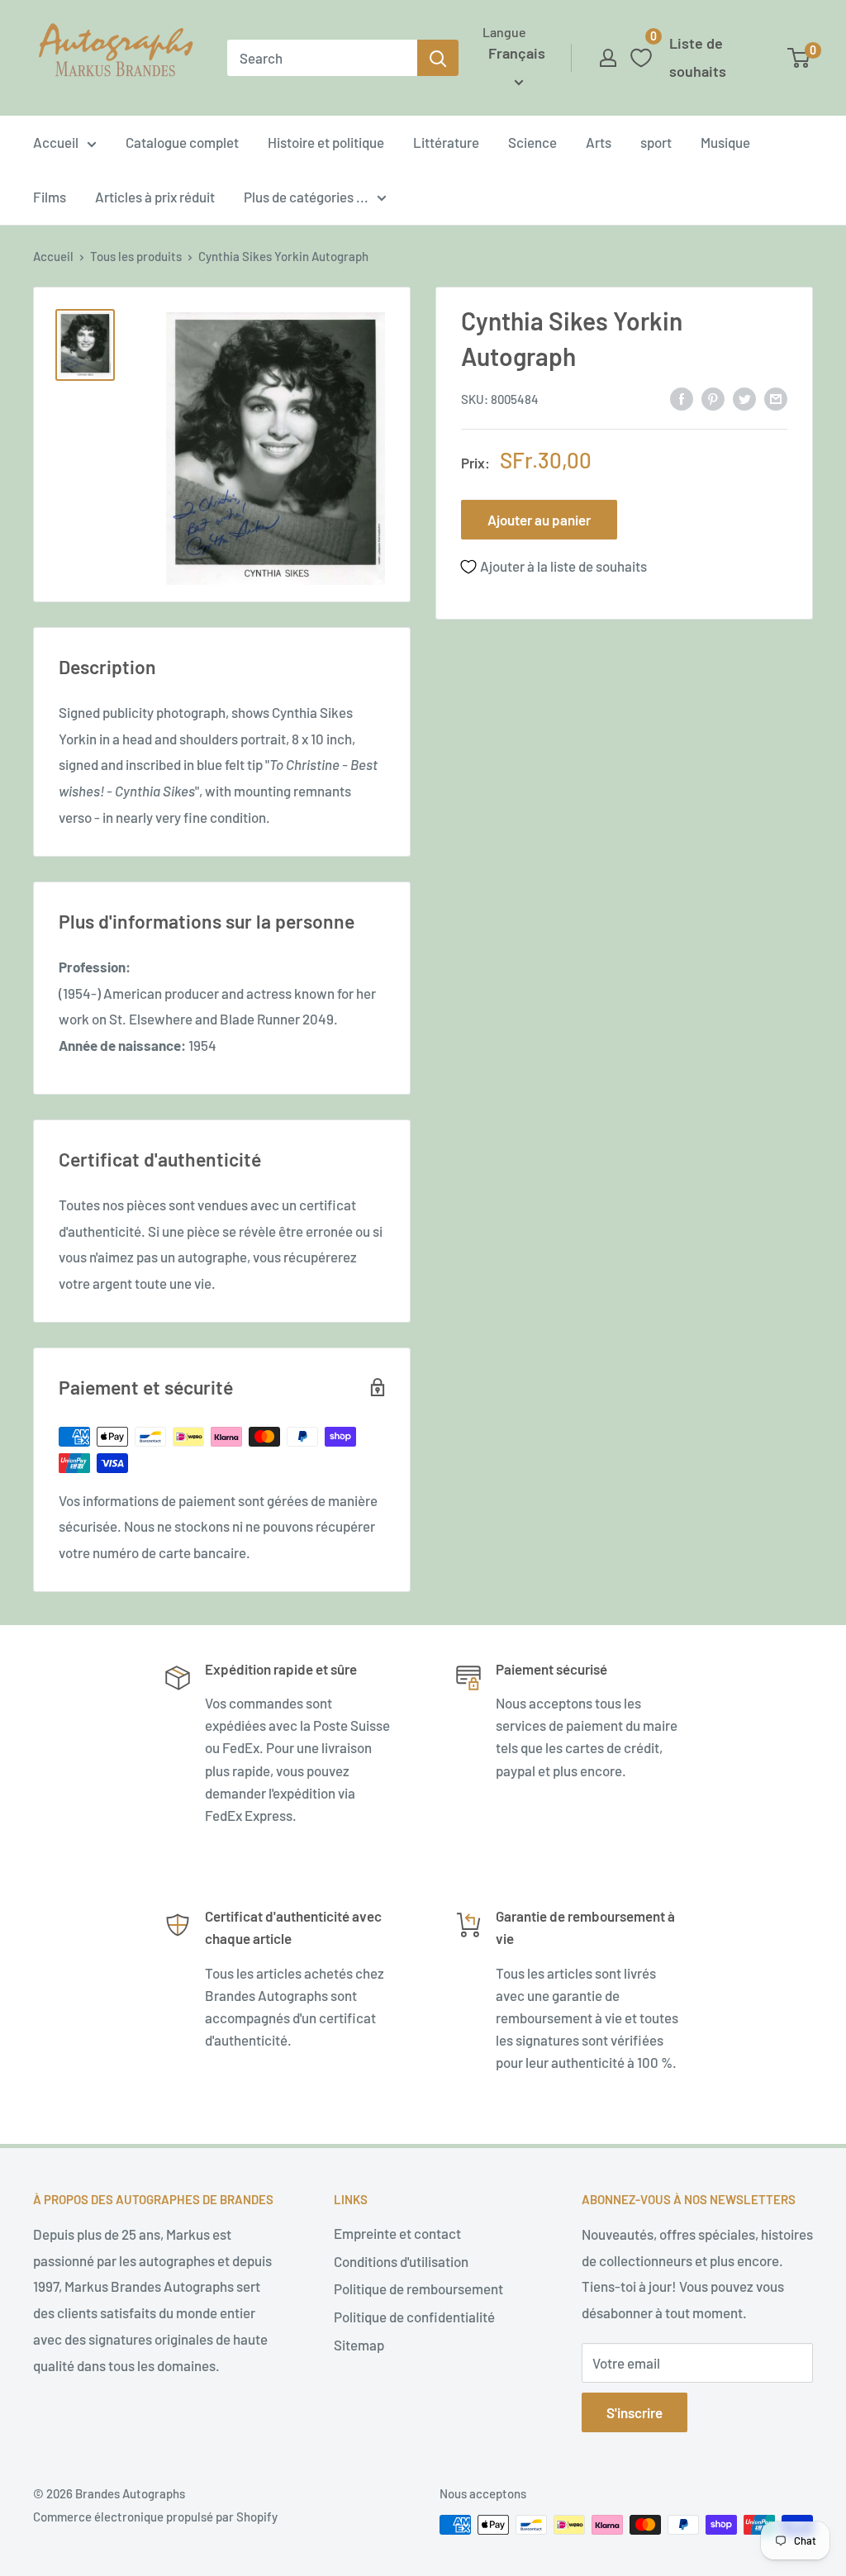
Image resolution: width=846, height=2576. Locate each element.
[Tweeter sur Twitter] (744, 398)
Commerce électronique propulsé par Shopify (155, 2517)
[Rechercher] (438, 58)
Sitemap (359, 2345)
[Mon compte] (608, 58)
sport (656, 142)
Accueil (56, 142)
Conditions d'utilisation (401, 2261)
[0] (799, 58)
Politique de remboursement (418, 2288)
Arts (599, 142)
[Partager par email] (776, 398)
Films (50, 197)
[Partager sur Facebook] (682, 398)
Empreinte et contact (397, 2233)
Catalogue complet (182, 142)
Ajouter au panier (539, 520)
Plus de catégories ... (306, 197)
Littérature (446, 142)
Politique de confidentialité (414, 2317)
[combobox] (322, 58)
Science (532, 142)
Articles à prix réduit (155, 197)
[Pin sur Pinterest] (713, 398)
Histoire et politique (326, 142)
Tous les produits (136, 256)
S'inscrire (634, 2412)
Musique (725, 142)
